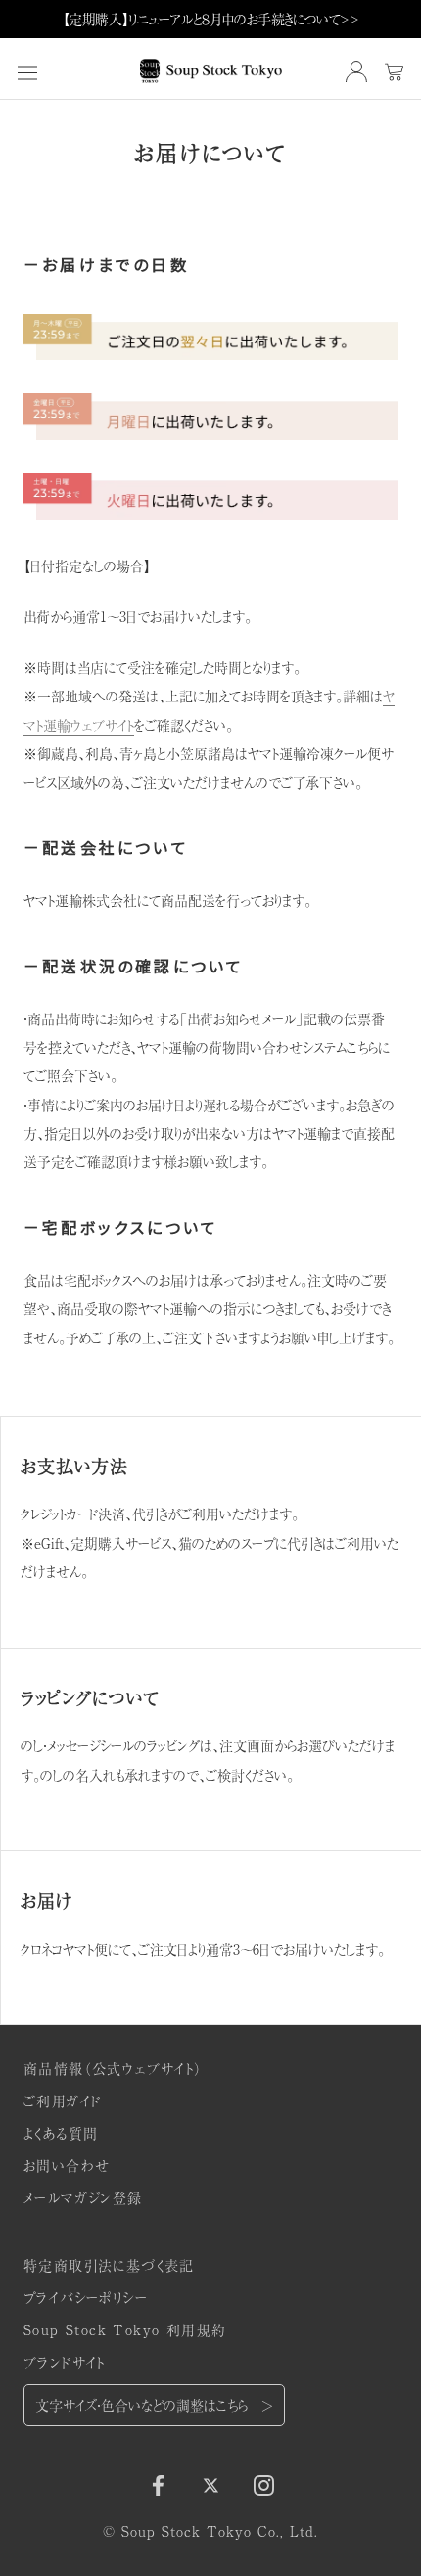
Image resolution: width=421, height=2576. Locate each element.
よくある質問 (61, 2133)
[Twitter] (211, 2483)
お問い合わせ (67, 2165)
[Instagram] (264, 2483)
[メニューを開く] (27, 72)
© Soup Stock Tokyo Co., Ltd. (210, 2531)
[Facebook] (158, 2483)
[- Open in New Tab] (356, 72)
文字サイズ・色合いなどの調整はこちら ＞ (154, 2405)
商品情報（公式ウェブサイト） (113, 2068)
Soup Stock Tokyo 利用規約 (125, 2329)
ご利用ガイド (62, 2101)
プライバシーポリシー (86, 2297)
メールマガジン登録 (83, 2197)
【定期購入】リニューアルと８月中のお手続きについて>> (211, 19)
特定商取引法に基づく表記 (109, 2265)
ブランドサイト (65, 2362)
